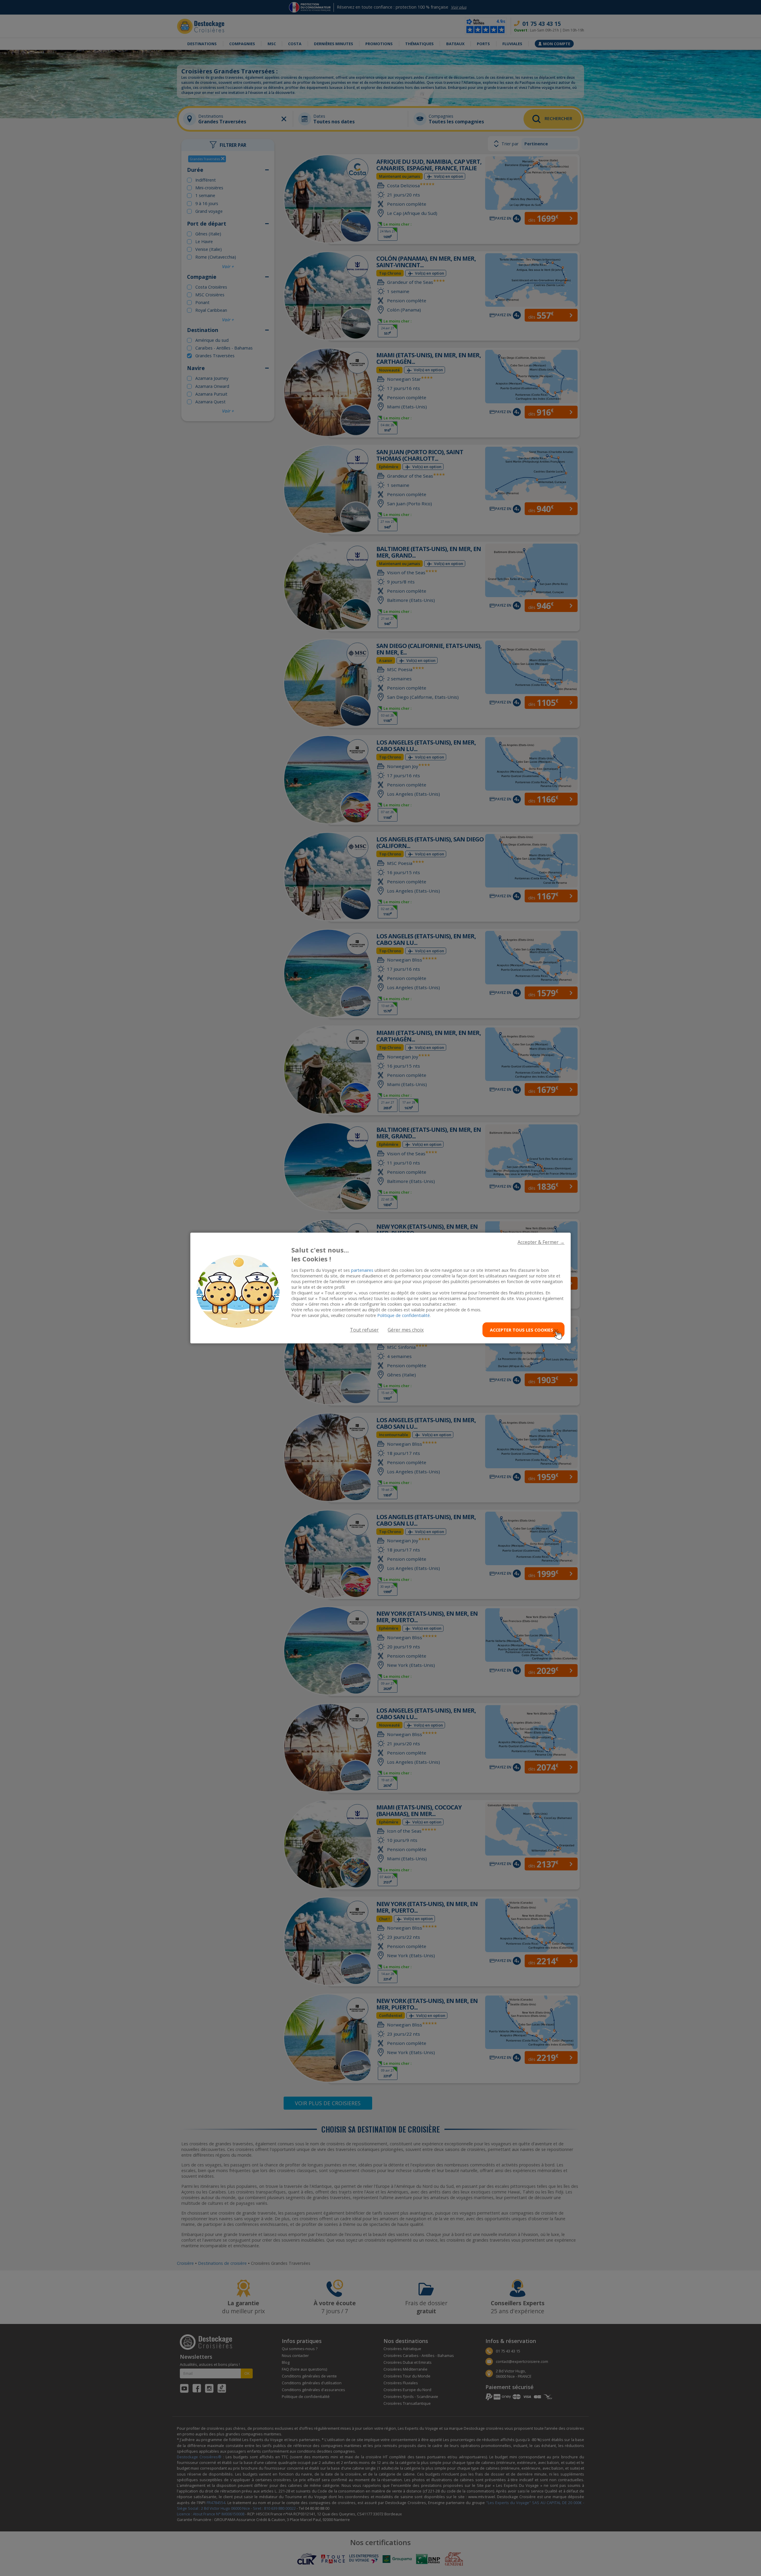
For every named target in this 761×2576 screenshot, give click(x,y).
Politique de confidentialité (404, 1315)
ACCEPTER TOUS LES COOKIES (522, 1330)
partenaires (362, 1270)
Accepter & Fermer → (541, 1242)
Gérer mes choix (406, 1330)
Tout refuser (364, 1330)
